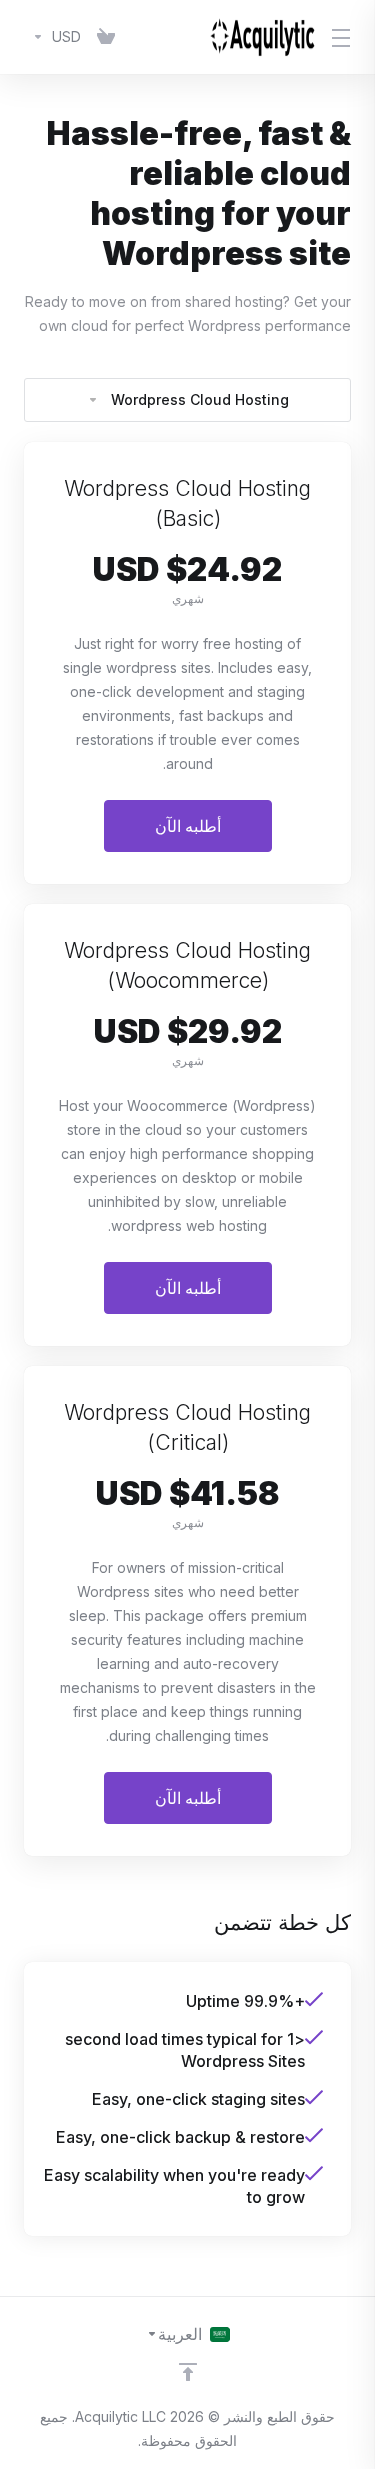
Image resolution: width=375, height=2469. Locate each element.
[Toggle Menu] (345, 37)
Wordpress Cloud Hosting (200, 399)
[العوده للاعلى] (188, 2372)
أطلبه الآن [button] (188, 826)
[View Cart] (106, 37)
